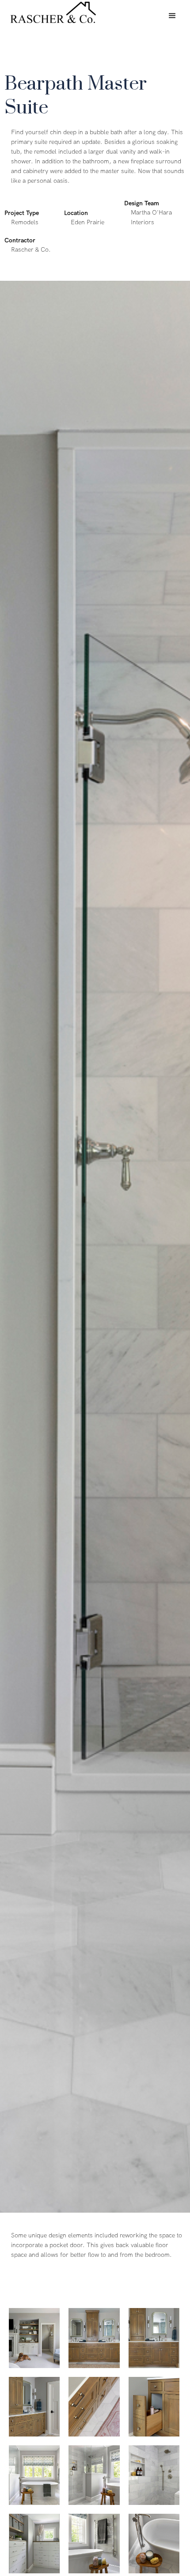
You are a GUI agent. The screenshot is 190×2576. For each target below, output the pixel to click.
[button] (172, 16)
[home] (51, 12)
